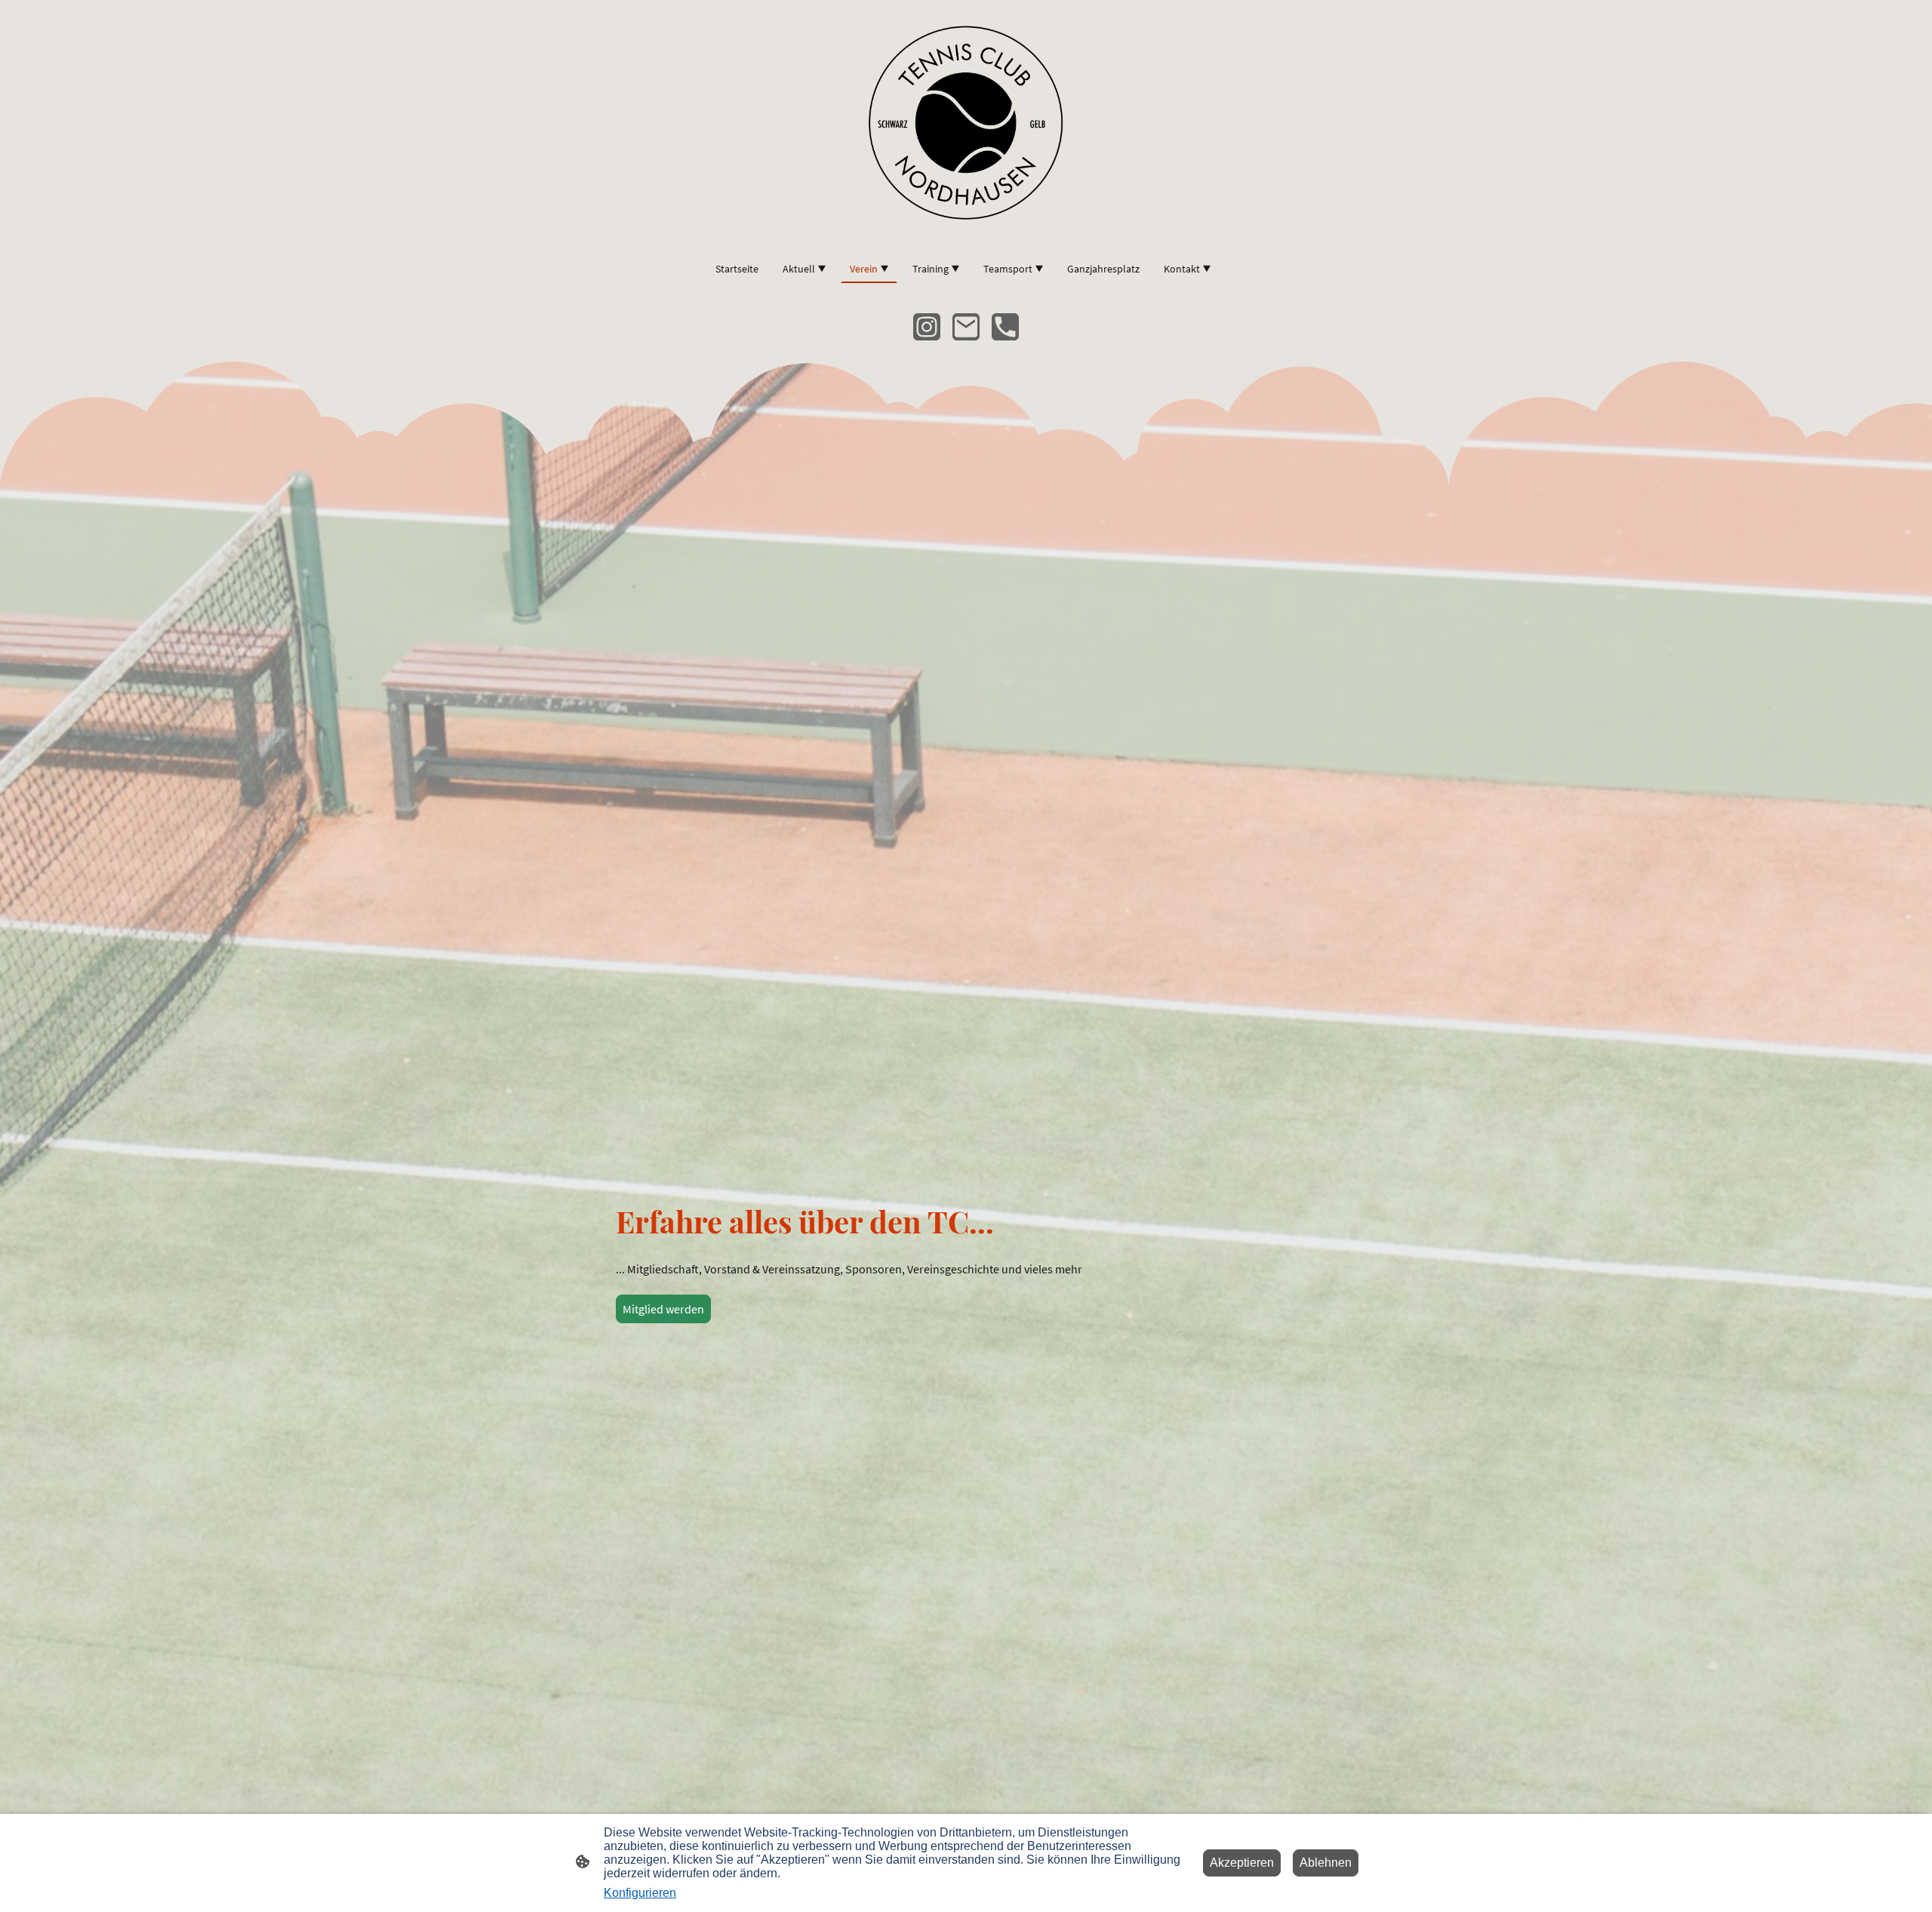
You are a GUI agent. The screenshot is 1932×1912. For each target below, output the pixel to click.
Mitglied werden (663, 1309)
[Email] (966, 327)
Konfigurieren (640, 1893)
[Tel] (1005, 327)
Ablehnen (1326, 1863)
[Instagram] (927, 327)
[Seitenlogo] (966, 121)
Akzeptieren (1242, 1863)
